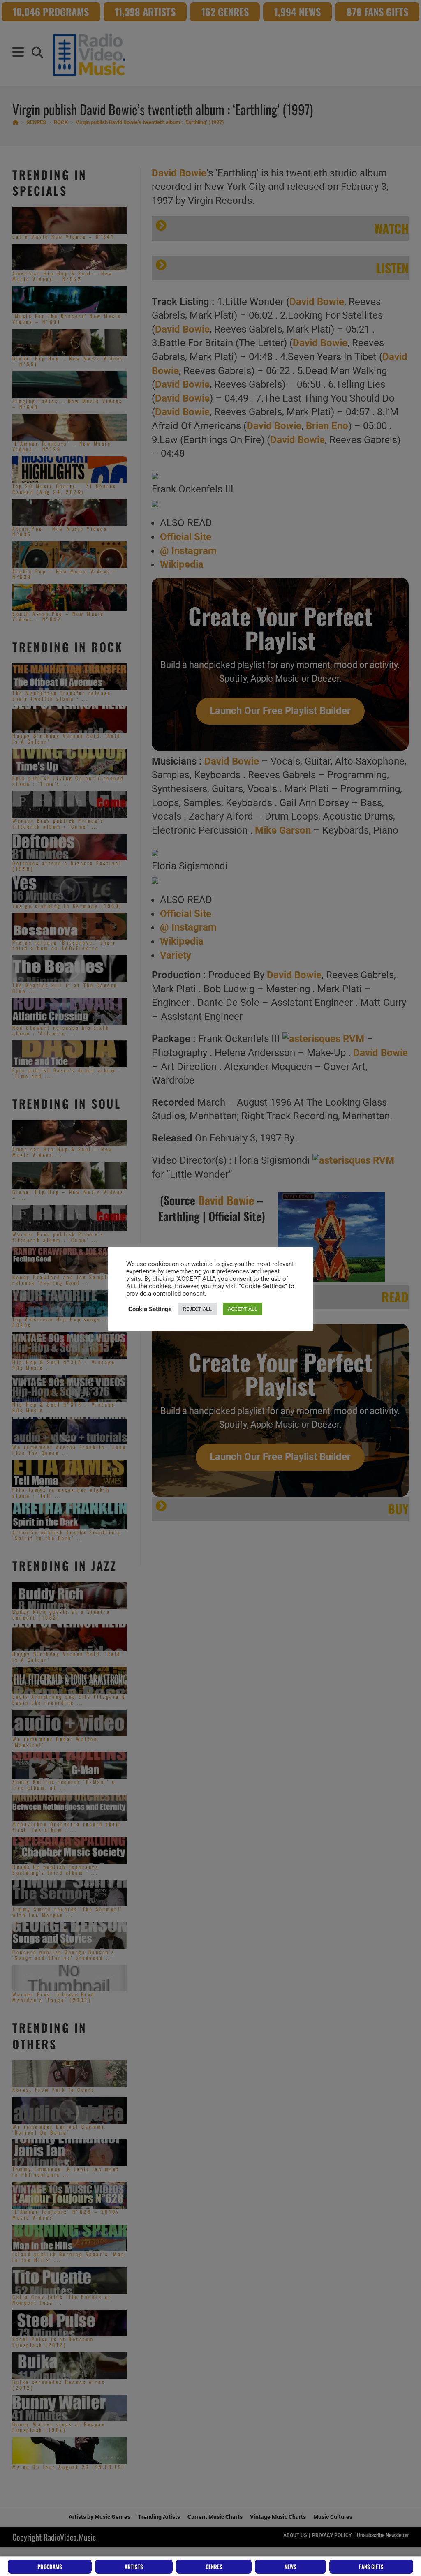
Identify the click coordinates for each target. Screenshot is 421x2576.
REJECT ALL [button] (197, 1309)
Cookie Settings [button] (150, 1309)
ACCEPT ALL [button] (243, 1309)
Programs (50, 2567)
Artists (134, 2567)
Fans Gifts (371, 2567)
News (290, 2567)
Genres (214, 2567)
